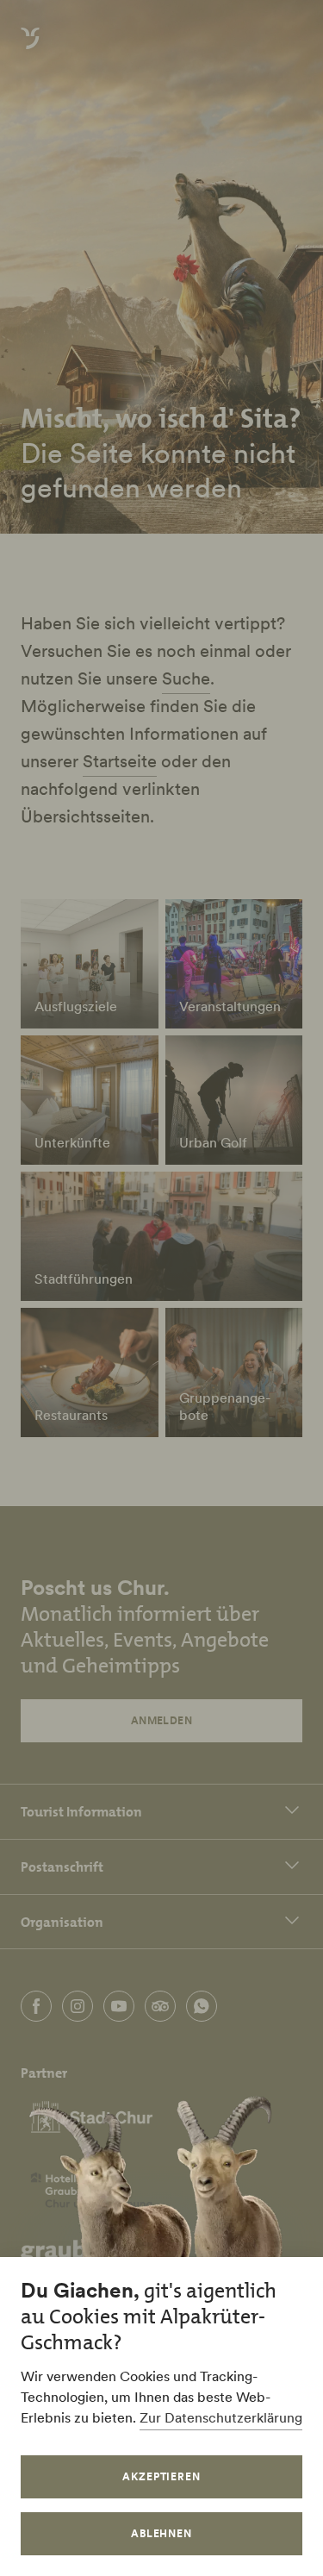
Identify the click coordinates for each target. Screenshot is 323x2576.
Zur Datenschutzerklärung (221, 2417)
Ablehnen (162, 2533)
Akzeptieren (162, 2476)
